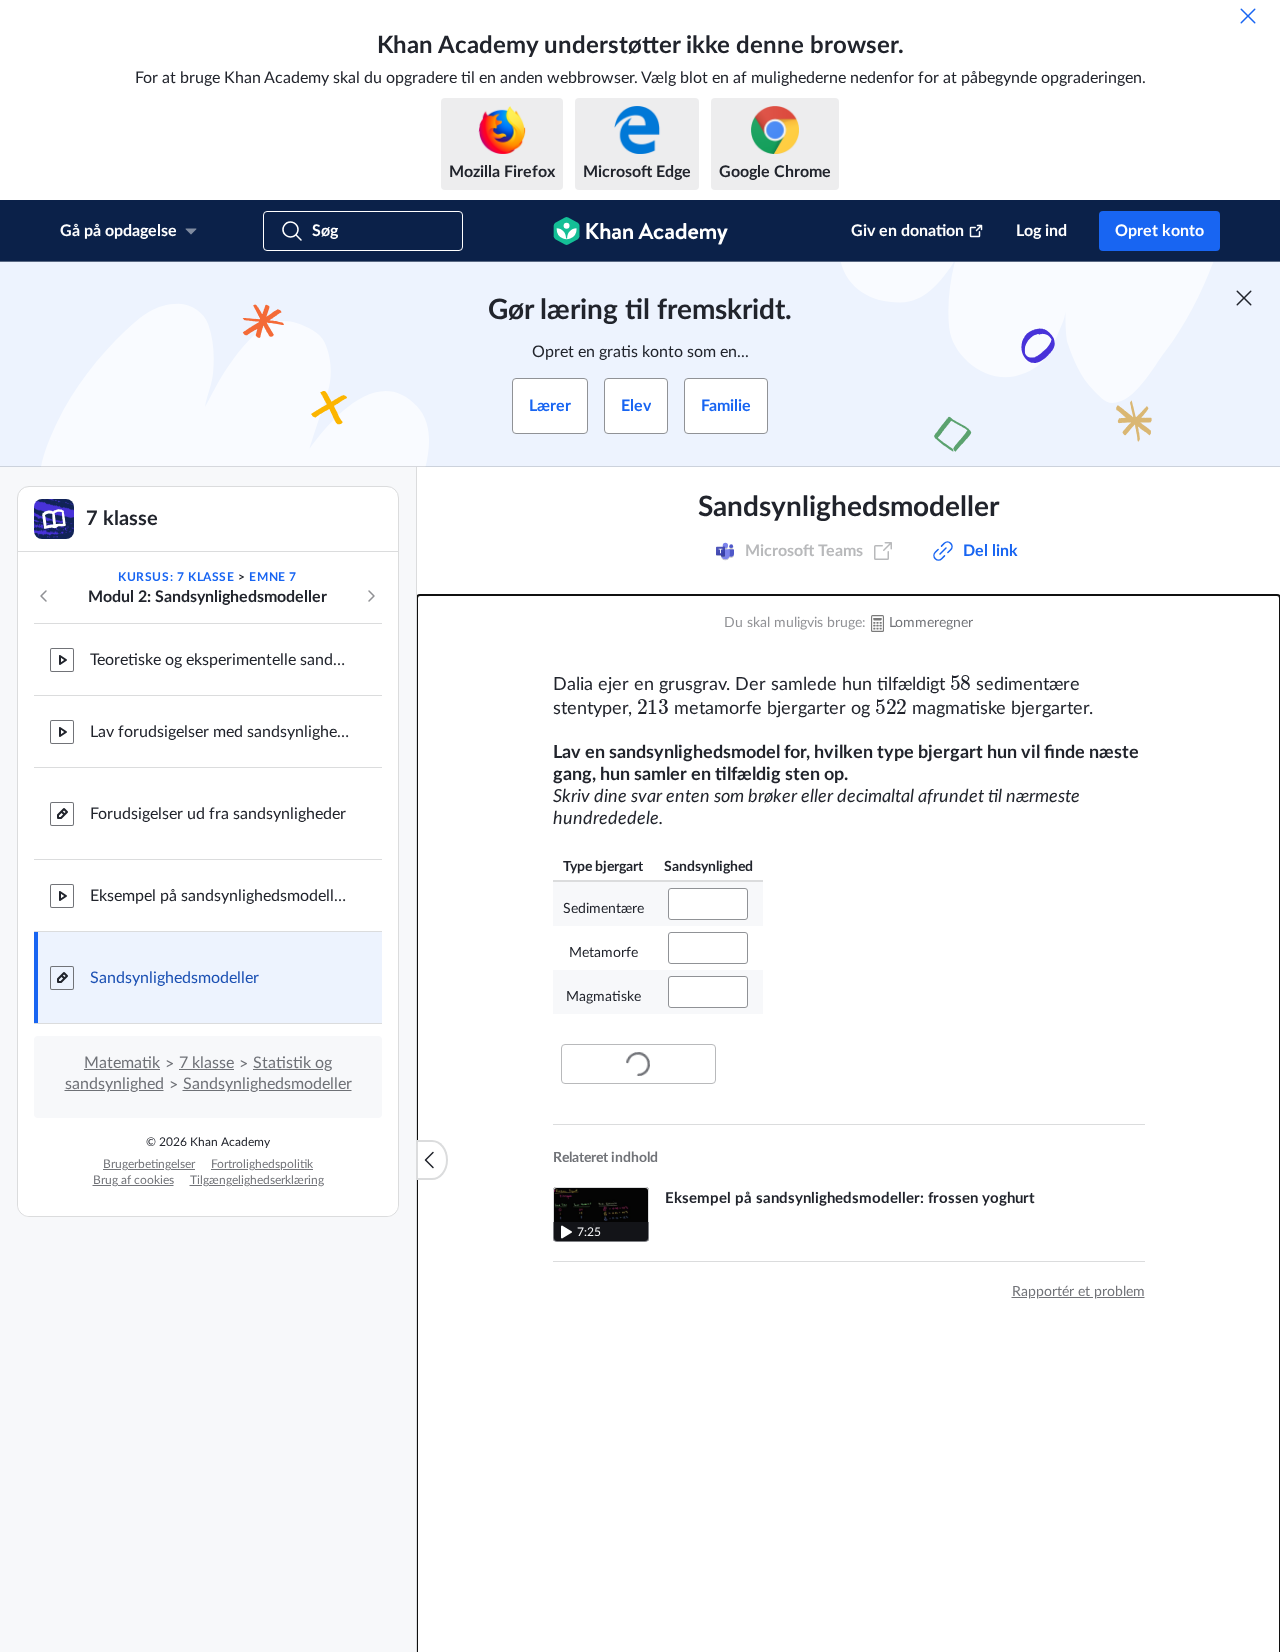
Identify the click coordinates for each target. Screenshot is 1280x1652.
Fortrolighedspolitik (262, 1164)
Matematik (122, 1063)
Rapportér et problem (1078, 1292)
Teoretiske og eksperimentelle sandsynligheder (220, 660)
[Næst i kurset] (371, 596)
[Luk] (1248, 16)
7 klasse (206, 1063)
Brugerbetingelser (149, 1164)
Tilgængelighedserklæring (257, 1180)
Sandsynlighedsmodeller (174, 978)
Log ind (1041, 231)
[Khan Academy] (640, 231)
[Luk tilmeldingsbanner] (1244, 298)
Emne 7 (273, 577)
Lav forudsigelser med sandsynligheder (220, 732)
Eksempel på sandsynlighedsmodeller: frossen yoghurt (220, 896)
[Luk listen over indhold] (432, 1160)
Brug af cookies (133, 1180)
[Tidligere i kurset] (44, 596)
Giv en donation (907, 231)
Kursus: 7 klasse (176, 577)
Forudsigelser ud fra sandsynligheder (218, 814)
